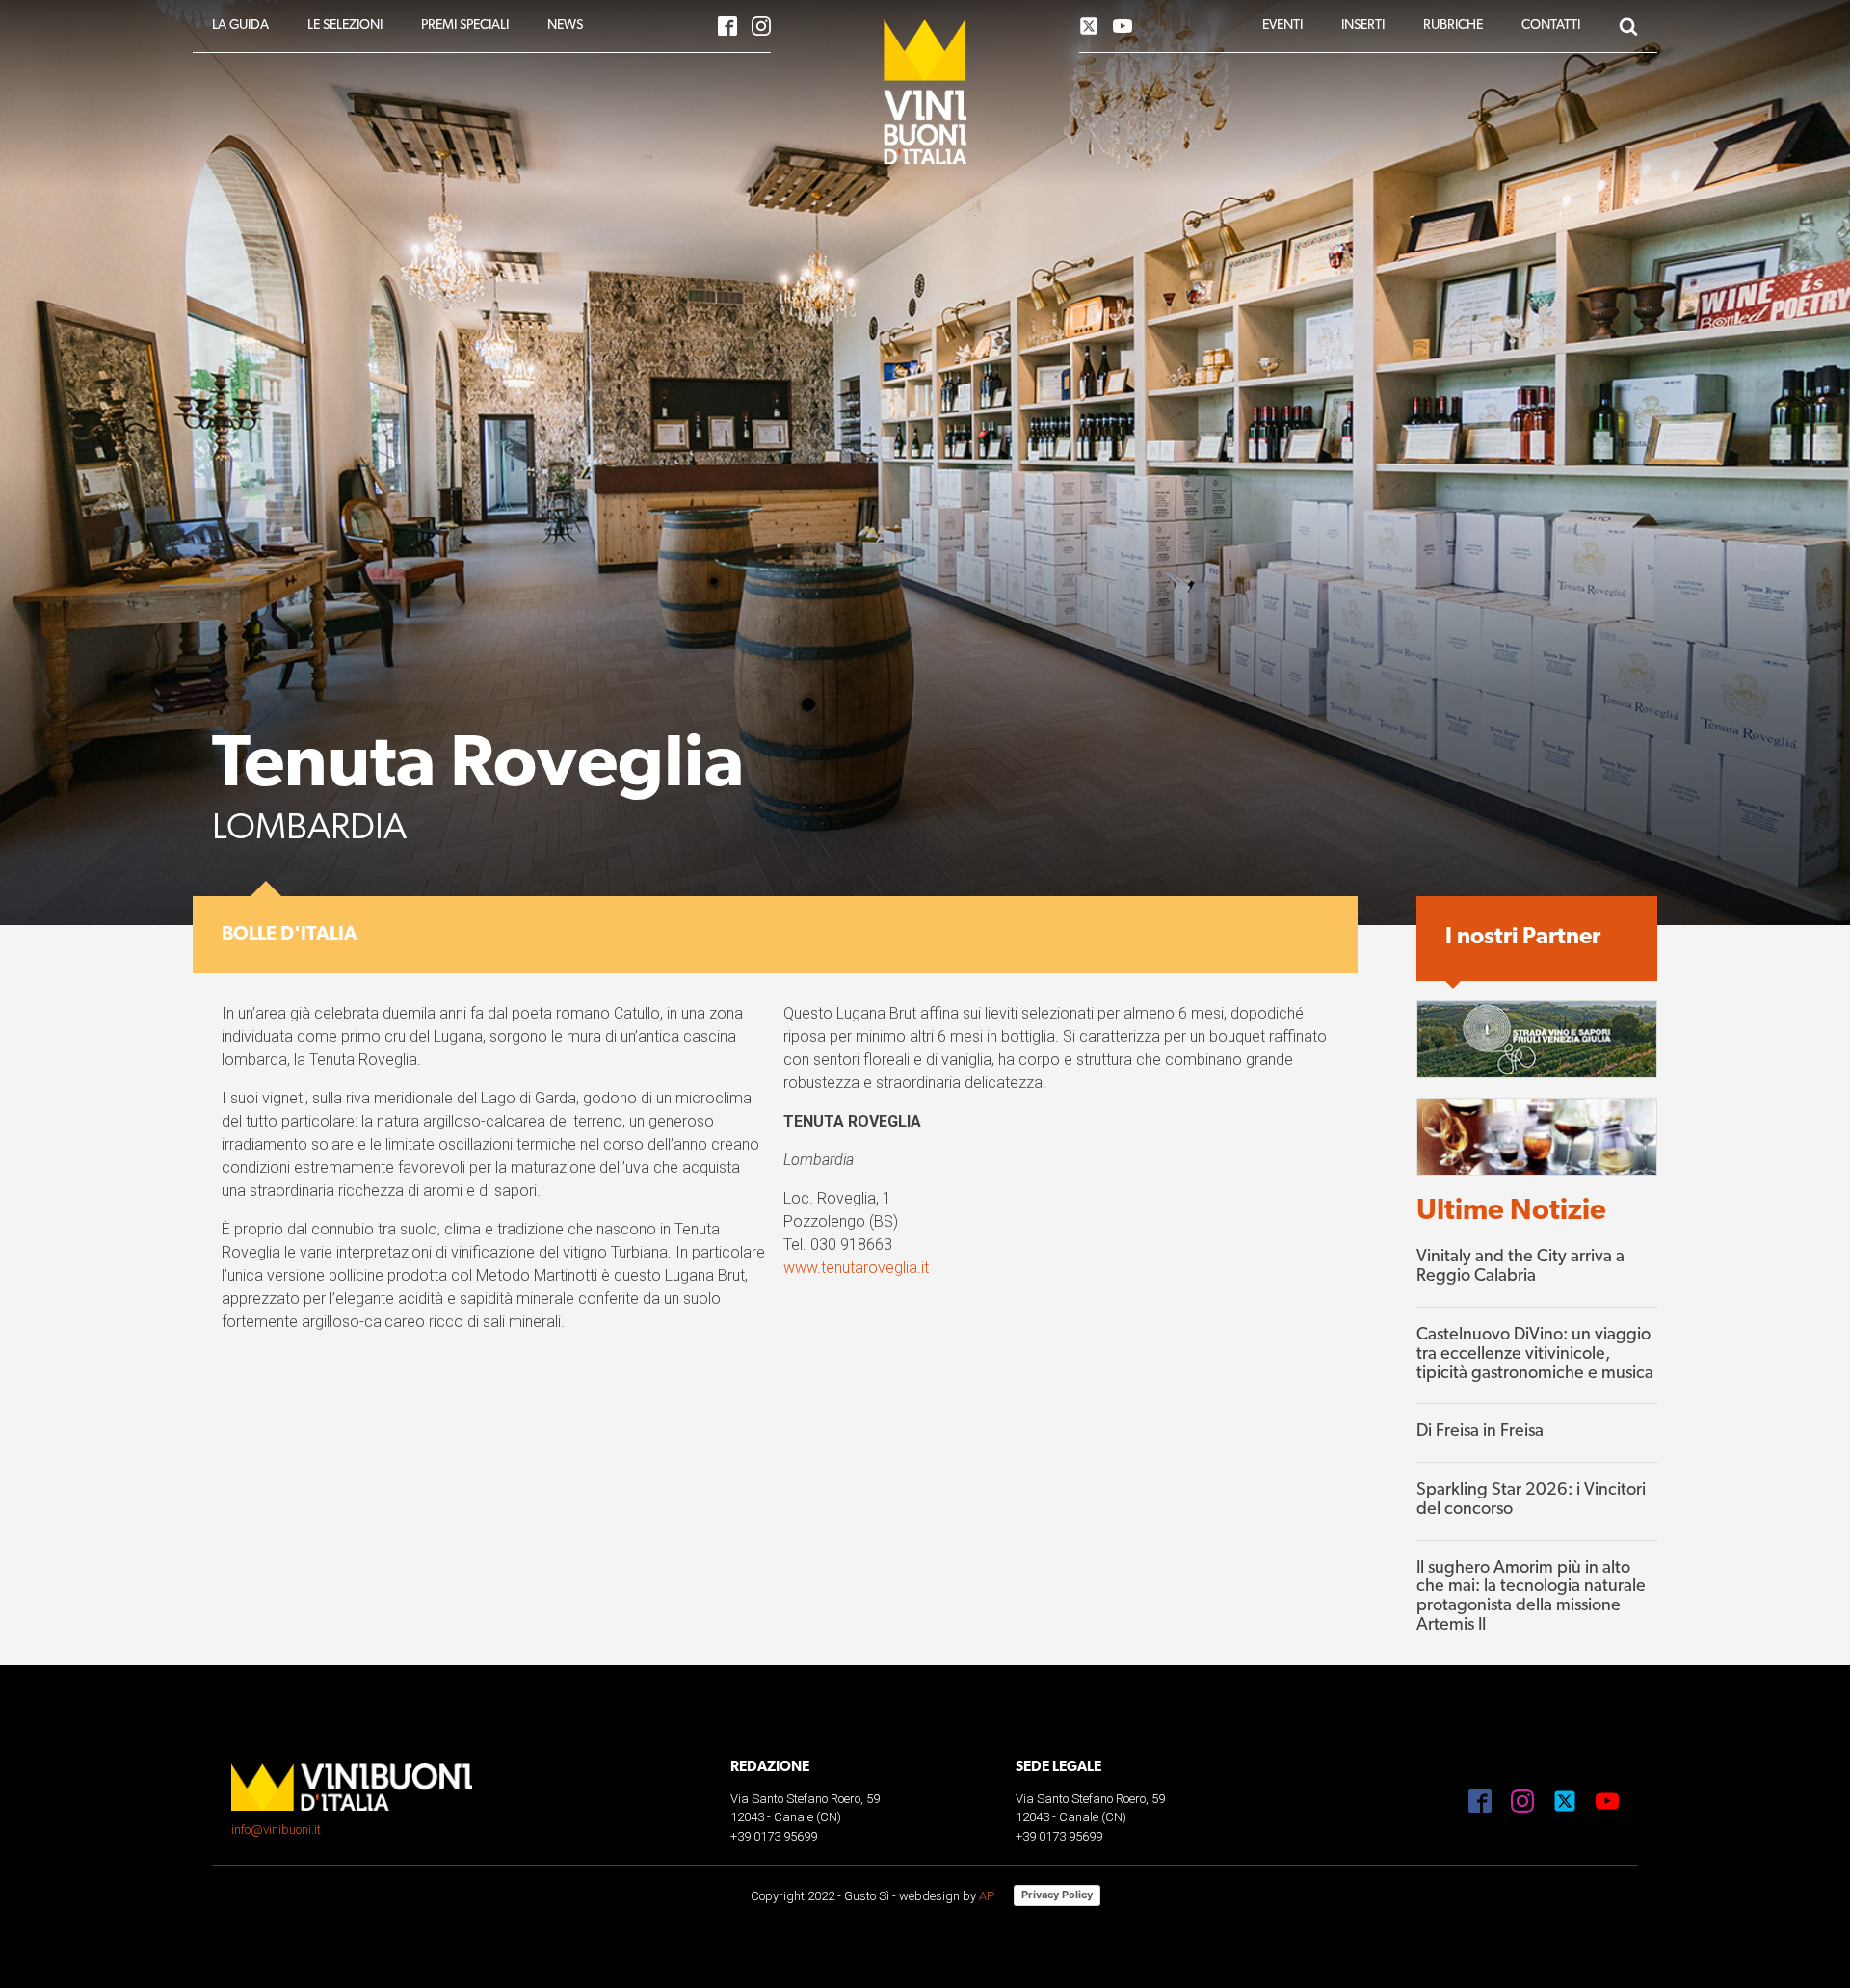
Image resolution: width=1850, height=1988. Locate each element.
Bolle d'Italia (290, 935)
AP (987, 1896)
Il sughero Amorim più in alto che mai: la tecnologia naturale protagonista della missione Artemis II (1531, 1597)
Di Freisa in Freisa (1480, 1432)
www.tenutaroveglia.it (856, 1268)
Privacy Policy (1057, 1895)
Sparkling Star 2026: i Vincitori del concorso (1531, 1500)
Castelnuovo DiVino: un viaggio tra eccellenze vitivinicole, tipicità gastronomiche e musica (1535, 1355)
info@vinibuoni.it (276, 1829)
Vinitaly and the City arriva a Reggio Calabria (1520, 1267)
